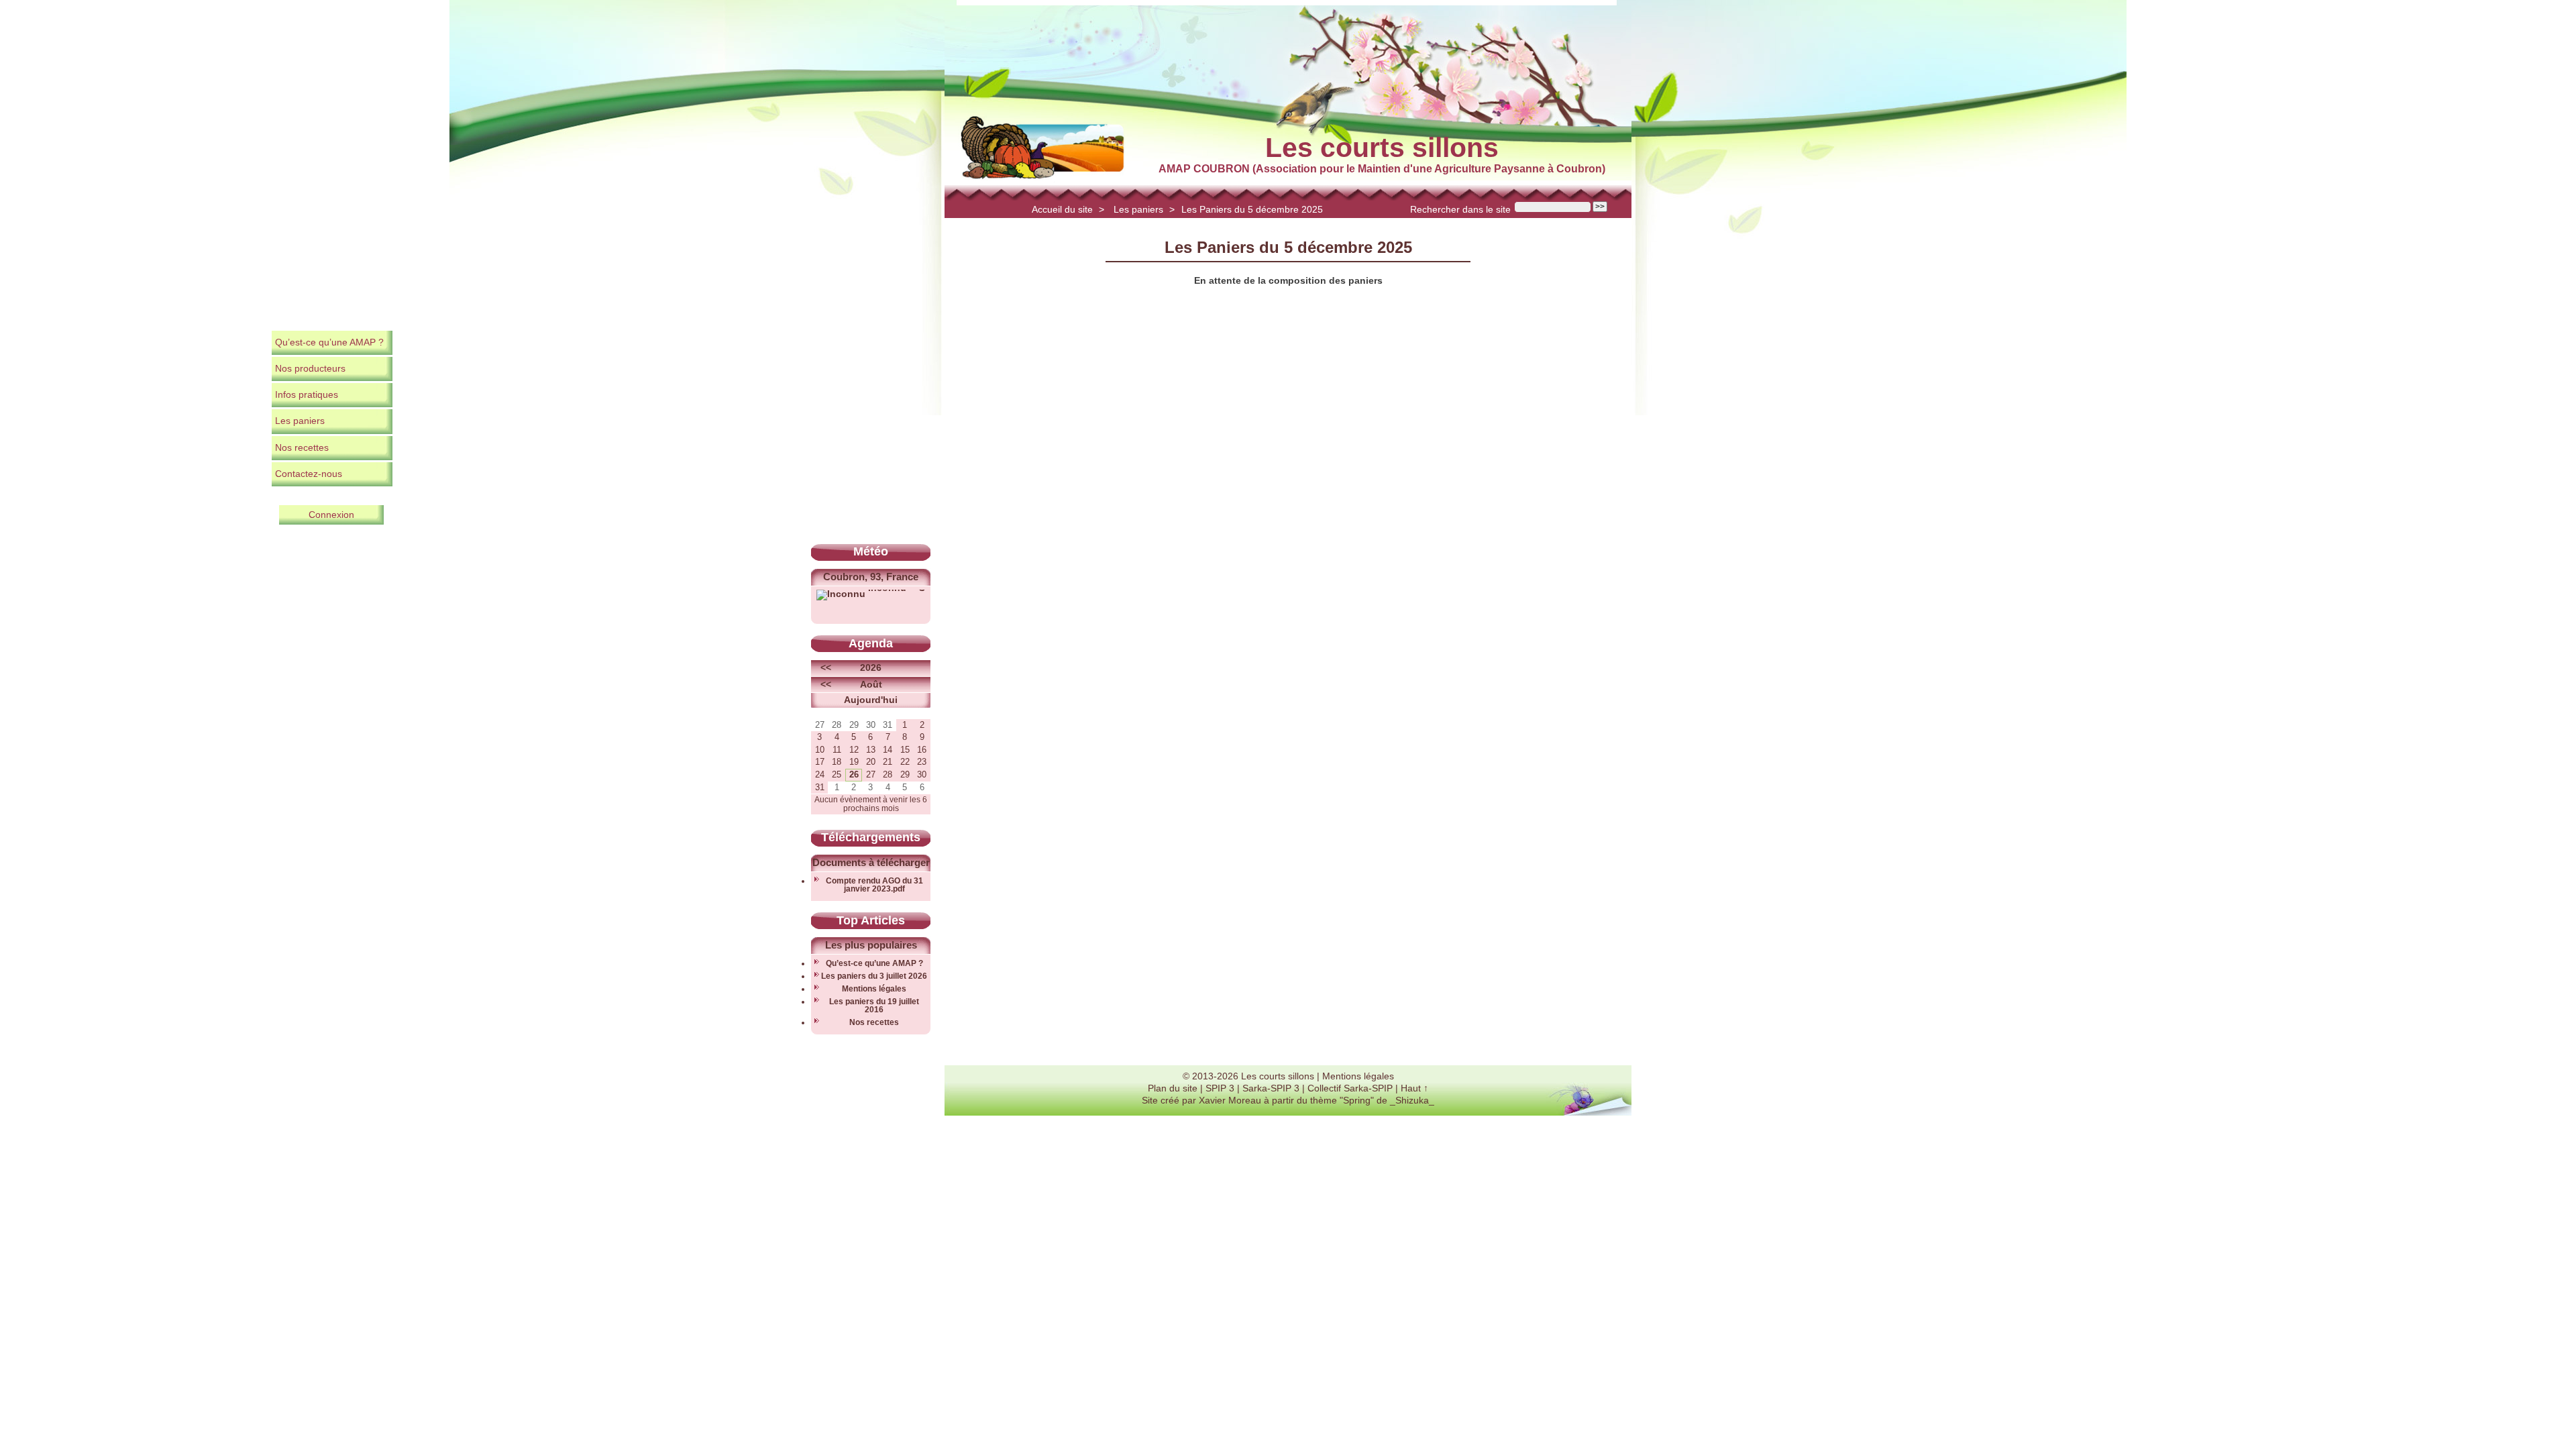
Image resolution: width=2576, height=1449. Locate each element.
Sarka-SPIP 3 (1271, 1088)
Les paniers (1138, 209)
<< (826, 667)
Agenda (871, 643)
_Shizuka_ (1412, 1100)
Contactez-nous (309, 474)
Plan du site (1173, 1088)
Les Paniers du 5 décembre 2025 (1252, 209)
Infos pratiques (307, 394)
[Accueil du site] (1042, 148)
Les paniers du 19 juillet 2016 (874, 1006)
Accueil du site (1062, 209)
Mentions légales (874, 989)
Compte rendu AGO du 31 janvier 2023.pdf (874, 885)
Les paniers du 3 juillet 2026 (874, 976)
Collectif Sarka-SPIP (1350, 1088)
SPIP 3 (1220, 1088)
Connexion (331, 515)
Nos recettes (302, 447)
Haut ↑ (1414, 1088)
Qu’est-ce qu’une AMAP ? (329, 342)
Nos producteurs (310, 368)
